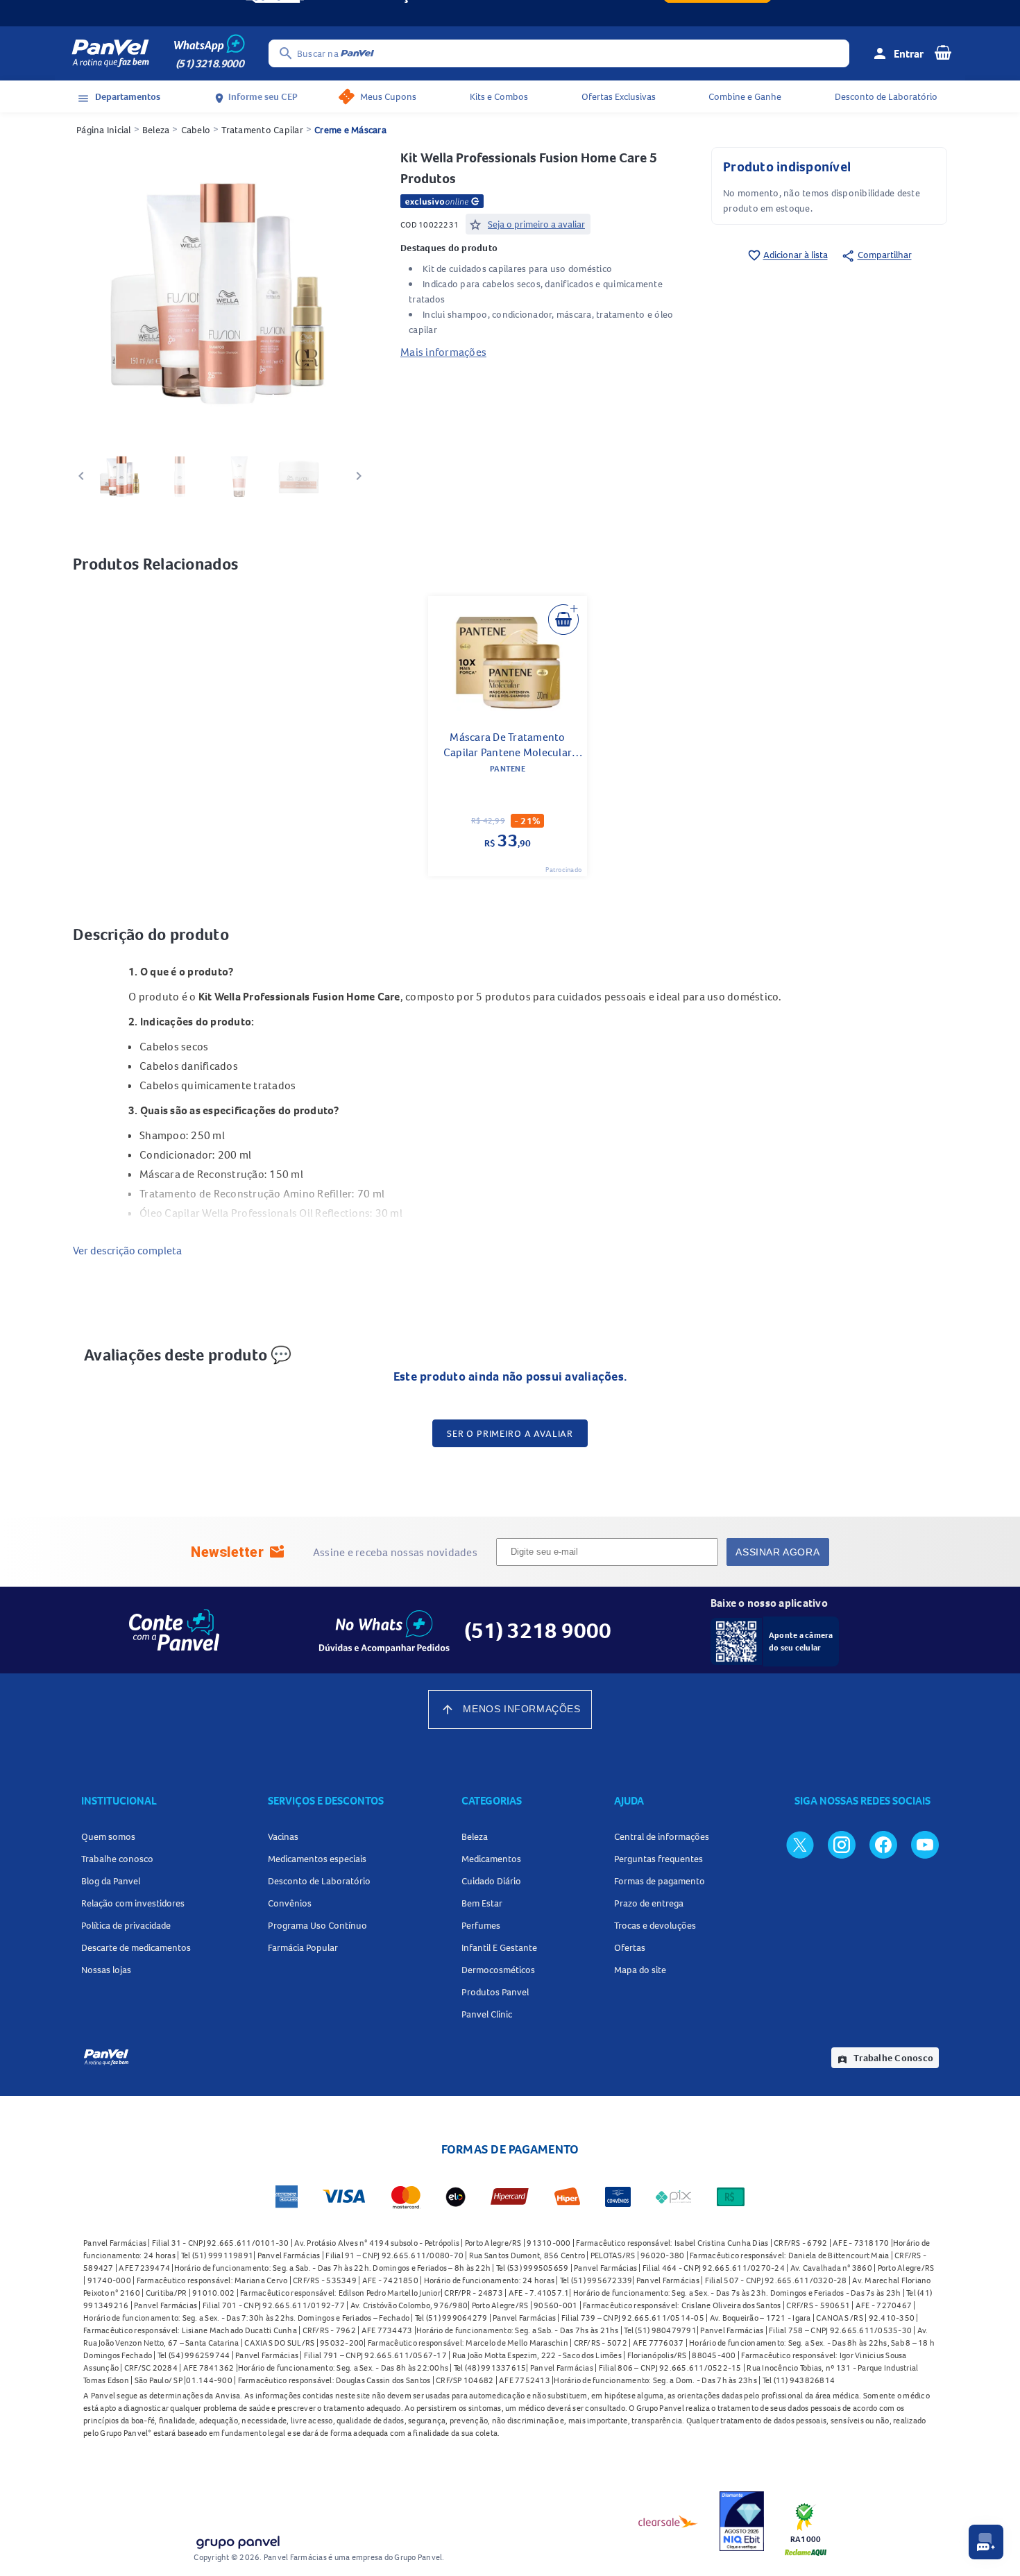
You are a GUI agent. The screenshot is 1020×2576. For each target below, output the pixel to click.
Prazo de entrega (649, 1903)
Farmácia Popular (303, 1947)
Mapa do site (640, 1970)
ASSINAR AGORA (777, 1552)
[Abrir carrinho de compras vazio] (943, 52)
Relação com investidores (133, 1903)
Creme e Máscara (350, 130)
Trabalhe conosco (117, 1859)
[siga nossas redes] (800, 1844)
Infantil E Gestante (499, 1947)
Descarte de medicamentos (136, 1947)
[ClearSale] (668, 2521)
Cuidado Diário (491, 1881)
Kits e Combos (499, 96)
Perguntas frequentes (658, 1859)
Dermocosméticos (498, 1970)
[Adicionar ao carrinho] (563, 620)
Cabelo (196, 130)
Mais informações (443, 352)
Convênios (290, 1903)
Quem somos (108, 1836)
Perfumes (481, 1925)
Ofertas (630, 1947)
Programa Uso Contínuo (317, 1925)
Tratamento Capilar (262, 130)
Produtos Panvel (495, 1992)
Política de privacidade (126, 1925)
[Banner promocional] (510, 13)
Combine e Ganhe (745, 96)
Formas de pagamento (660, 1881)
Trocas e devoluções (655, 1925)
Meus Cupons (388, 96)
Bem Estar (482, 1903)
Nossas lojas (106, 1970)
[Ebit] (742, 2521)
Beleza (156, 130)
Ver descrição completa (127, 1250)
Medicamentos (491, 1859)
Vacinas (283, 1836)
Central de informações (662, 1836)
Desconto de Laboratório (886, 96)
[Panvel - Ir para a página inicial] (110, 53)
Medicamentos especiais (317, 1859)
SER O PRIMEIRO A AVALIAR (510, 1433)
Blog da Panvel (111, 1881)
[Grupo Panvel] (237, 2540)
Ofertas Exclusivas (619, 96)
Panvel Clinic (487, 2014)
